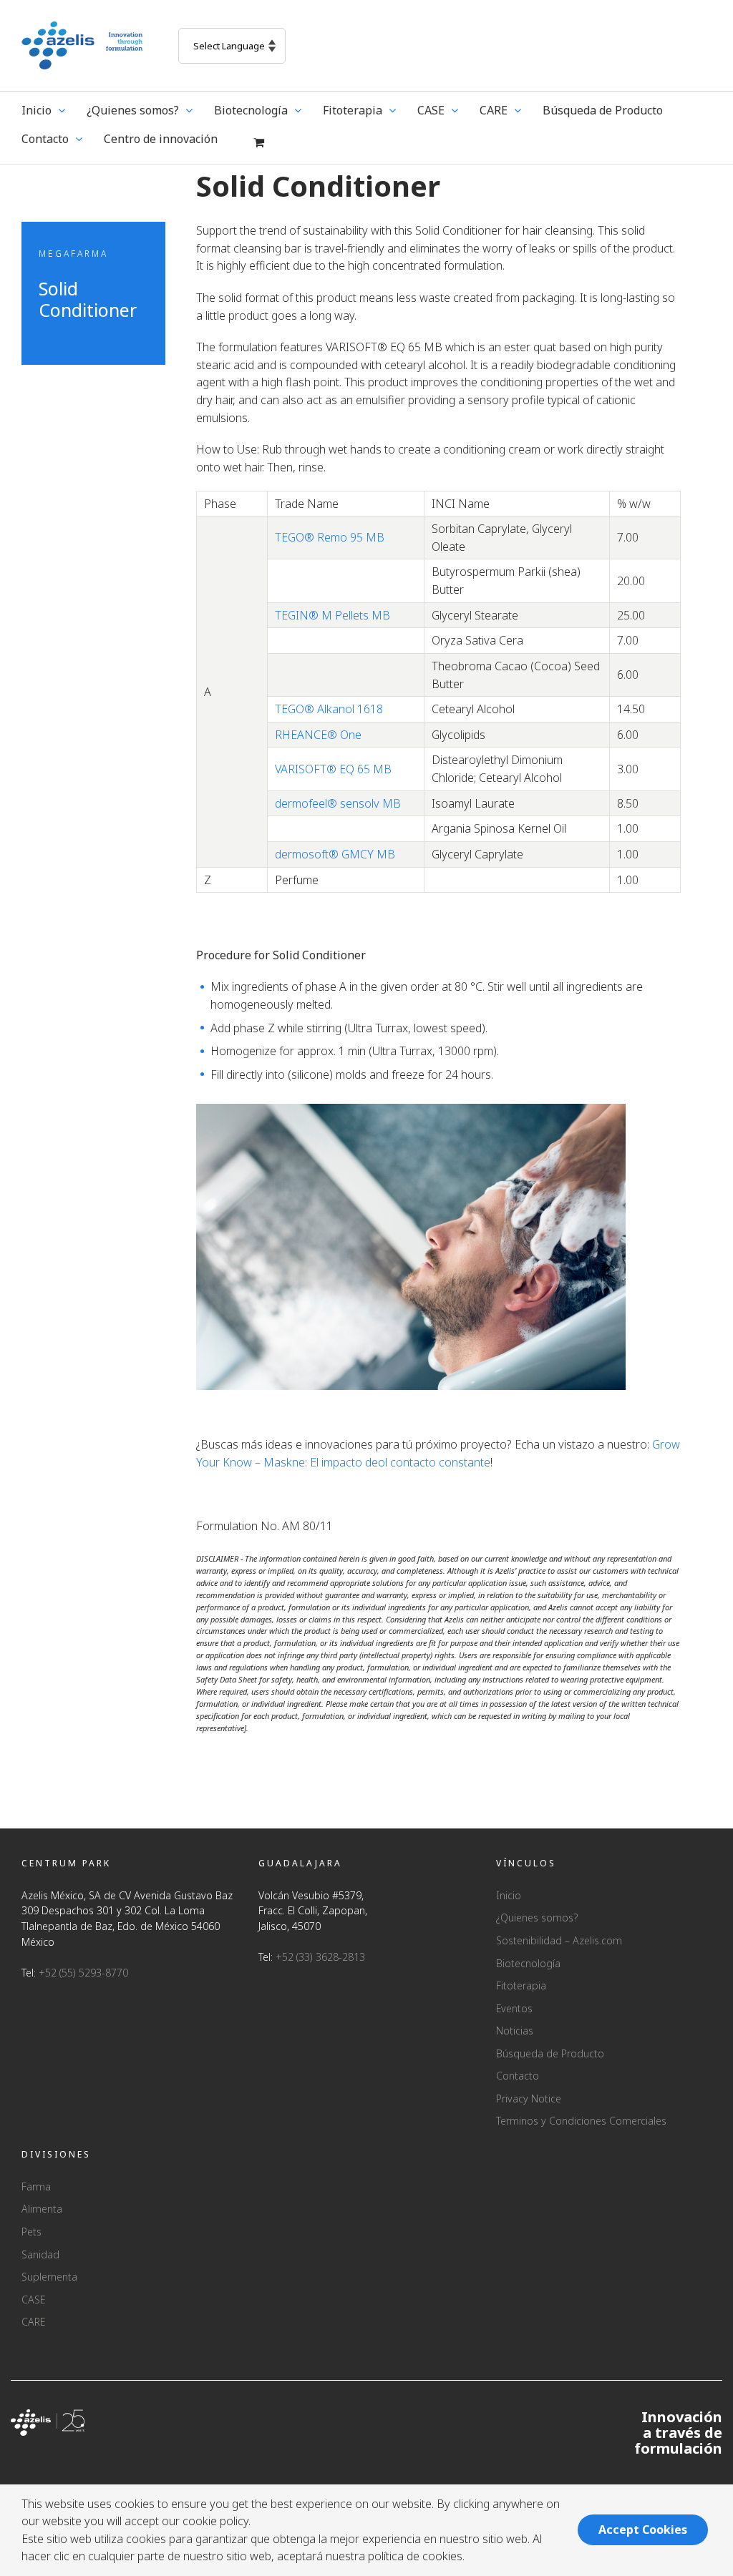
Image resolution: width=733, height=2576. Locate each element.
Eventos (514, 2008)
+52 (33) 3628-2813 (320, 1957)
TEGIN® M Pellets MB (332, 615)
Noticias (515, 2031)
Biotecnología (528, 1963)
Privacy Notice (529, 2098)
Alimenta (42, 2209)
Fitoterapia (521, 1985)
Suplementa (49, 2277)
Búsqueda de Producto (550, 2053)
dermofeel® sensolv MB (338, 803)
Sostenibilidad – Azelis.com (559, 1940)
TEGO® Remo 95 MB (330, 537)
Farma (36, 2186)
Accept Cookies (643, 2530)
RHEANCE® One (318, 735)
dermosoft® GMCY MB (335, 854)
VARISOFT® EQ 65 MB (333, 769)
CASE (33, 2300)
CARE (33, 2322)
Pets (31, 2232)
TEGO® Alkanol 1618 (329, 709)
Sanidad (40, 2254)
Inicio (509, 1895)
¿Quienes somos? (537, 1918)
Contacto (518, 2076)
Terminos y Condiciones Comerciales (581, 2121)
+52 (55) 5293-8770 (83, 1973)
